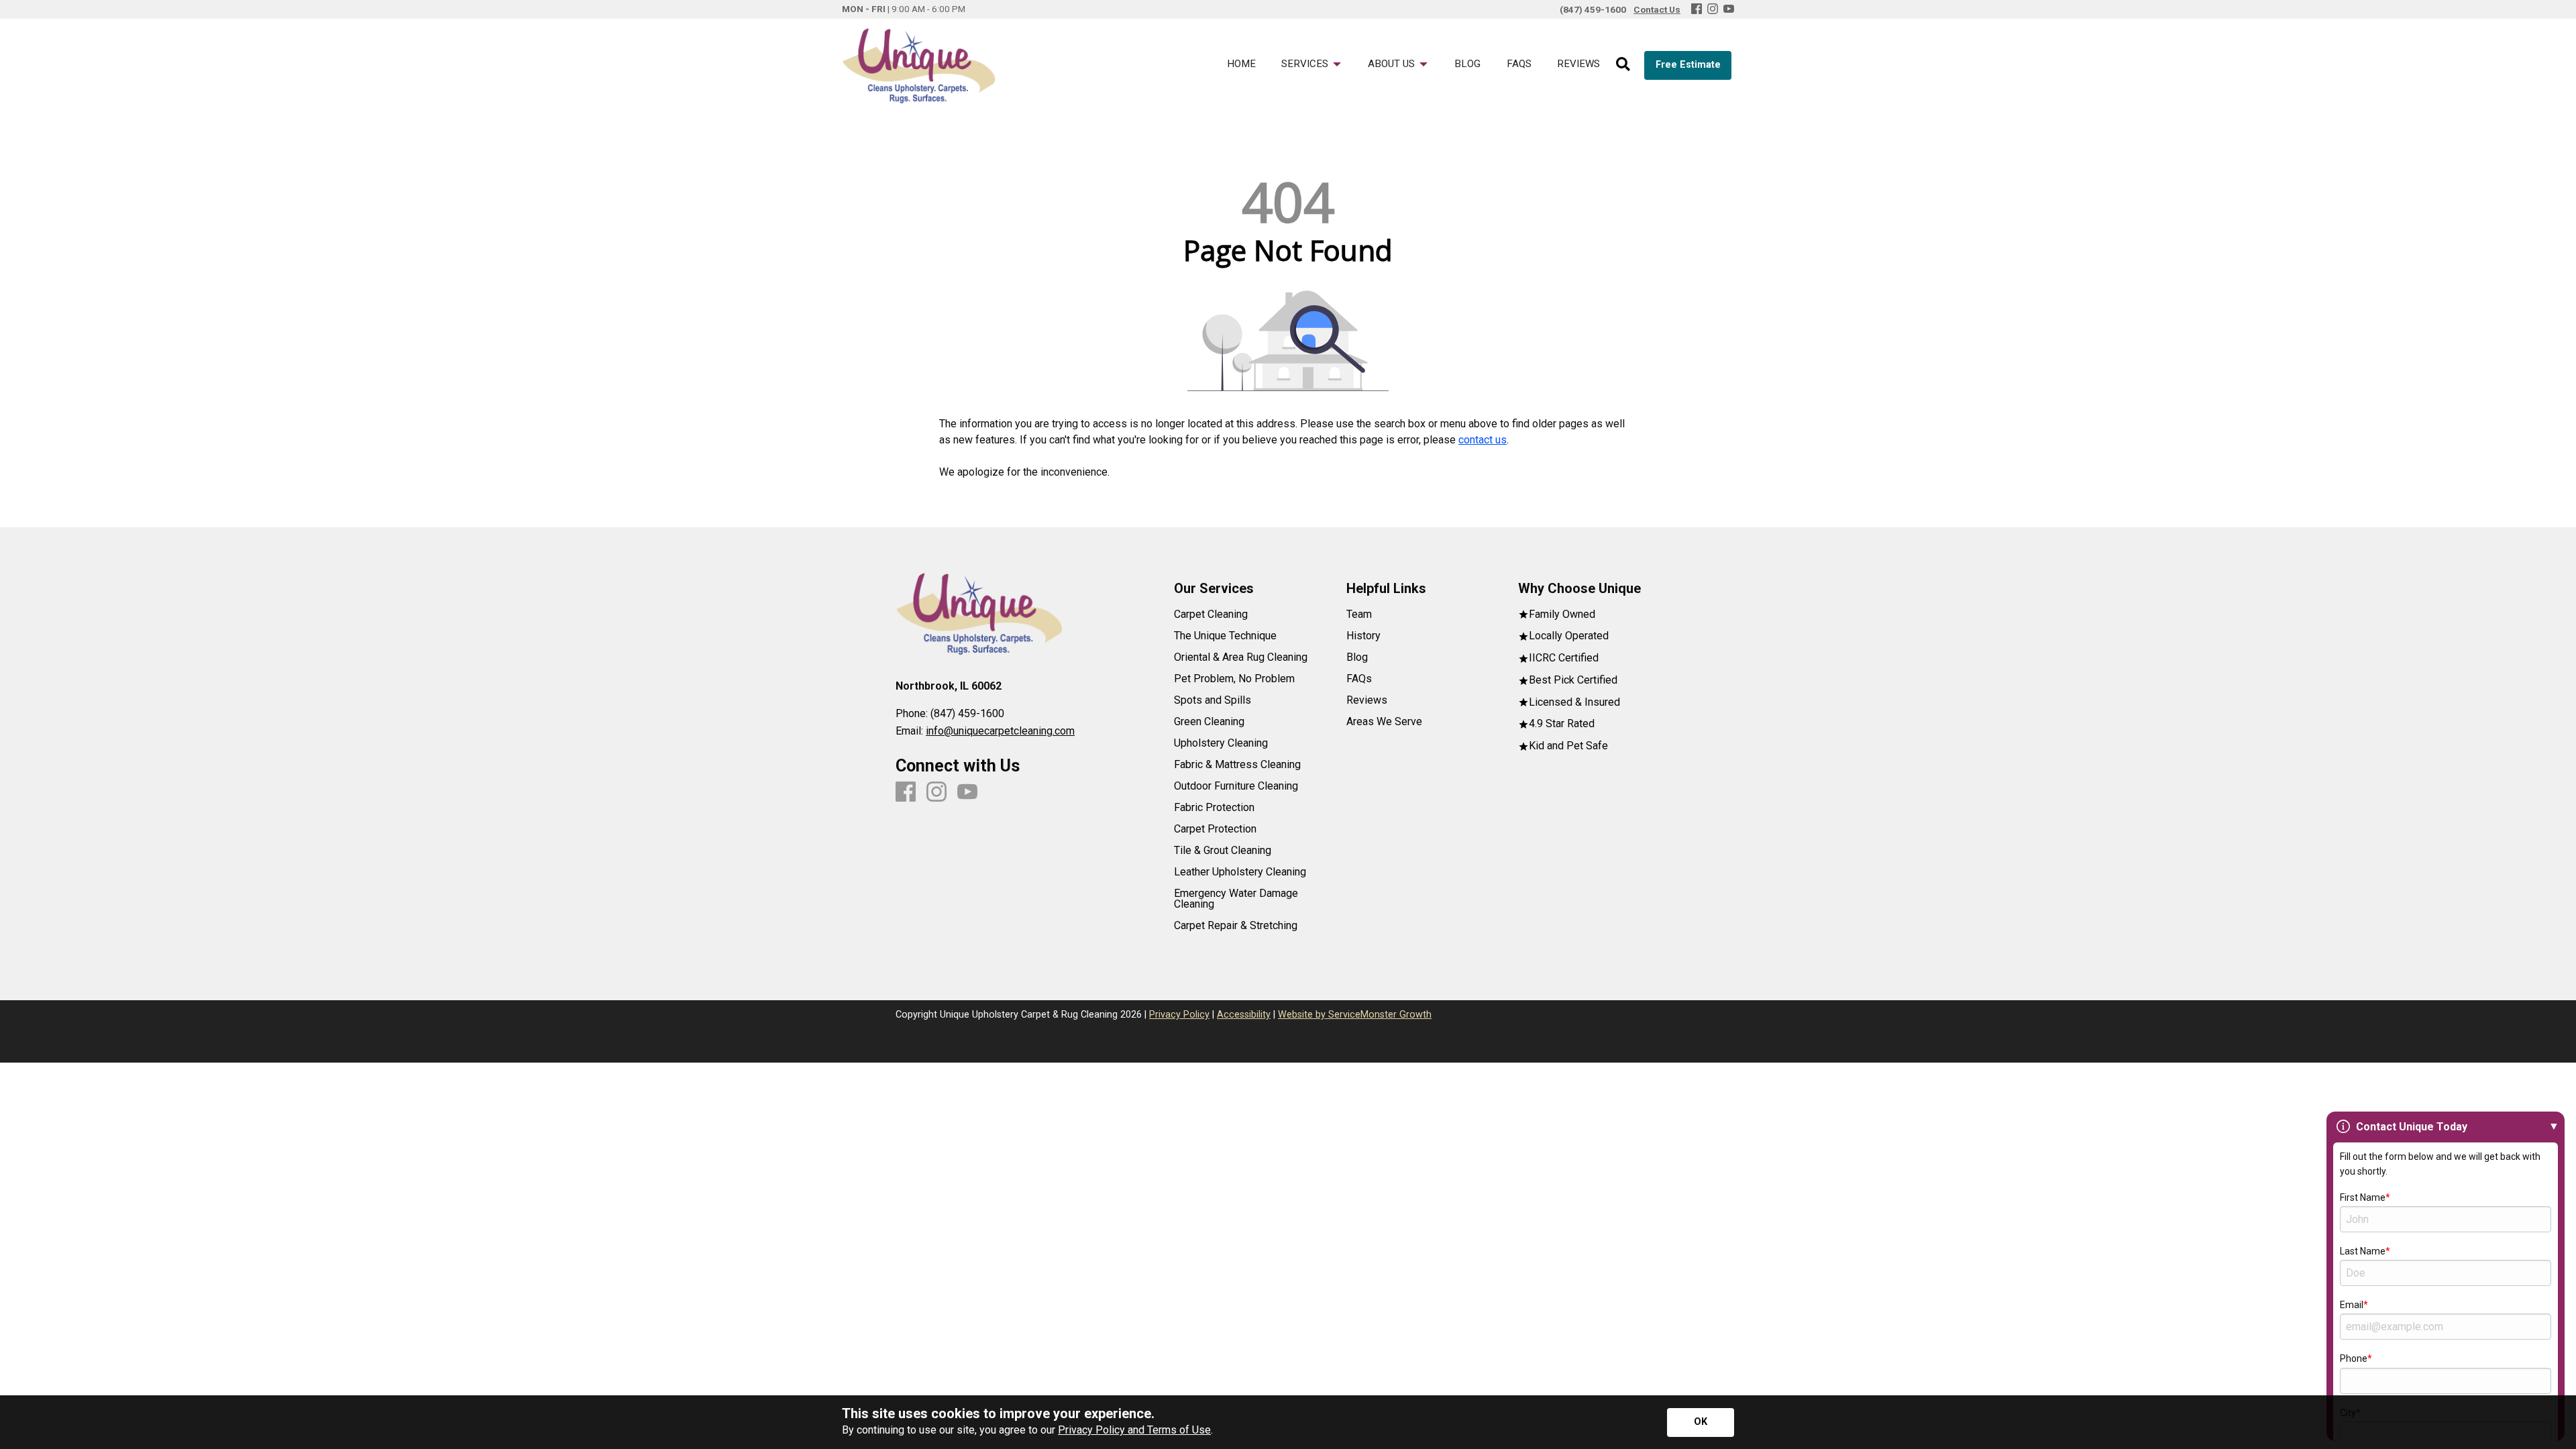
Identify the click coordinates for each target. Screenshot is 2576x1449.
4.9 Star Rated (1562, 724)
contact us (1483, 440)
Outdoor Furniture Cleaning (1236, 786)
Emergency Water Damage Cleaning (1236, 899)
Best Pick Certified (1573, 681)
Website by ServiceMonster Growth (1355, 1015)
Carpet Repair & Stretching (1236, 926)
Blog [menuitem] (1467, 64)
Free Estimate (1688, 65)
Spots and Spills (1213, 700)
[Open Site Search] (1623, 65)
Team (1359, 614)
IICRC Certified (1564, 658)
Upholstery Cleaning (1221, 743)
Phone (2354, 1358)
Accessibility (1244, 1015)
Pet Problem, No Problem (1234, 679)
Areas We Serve (1384, 722)
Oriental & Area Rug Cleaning (1241, 657)
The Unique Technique (1225, 636)
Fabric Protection (1214, 808)
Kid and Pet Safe (1568, 746)
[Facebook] (1697, 10)
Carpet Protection (1215, 829)
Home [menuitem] (1241, 64)
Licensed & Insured (1574, 703)
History (1363, 636)
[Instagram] (1713, 10)
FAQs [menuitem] (1519, 64)
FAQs (1359, 679)
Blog (1357, 657)
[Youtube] (1729, 10)
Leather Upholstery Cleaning (1240, 872)
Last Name (2363, 1251)
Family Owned (1562, 615)
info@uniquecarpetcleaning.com (1000, 731)
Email (2352, 1305)
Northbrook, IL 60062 (949, 686)
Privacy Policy (1179, 1015)
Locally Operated (1569, 636)
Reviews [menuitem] (1578, 64)
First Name (2363, 1197)
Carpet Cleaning (1211, 614)
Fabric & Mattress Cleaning (1237, 765)
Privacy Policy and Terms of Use (1134, 1430)
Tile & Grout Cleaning (1223, 851)
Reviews (1367, 700)
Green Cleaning (1209, 722)
